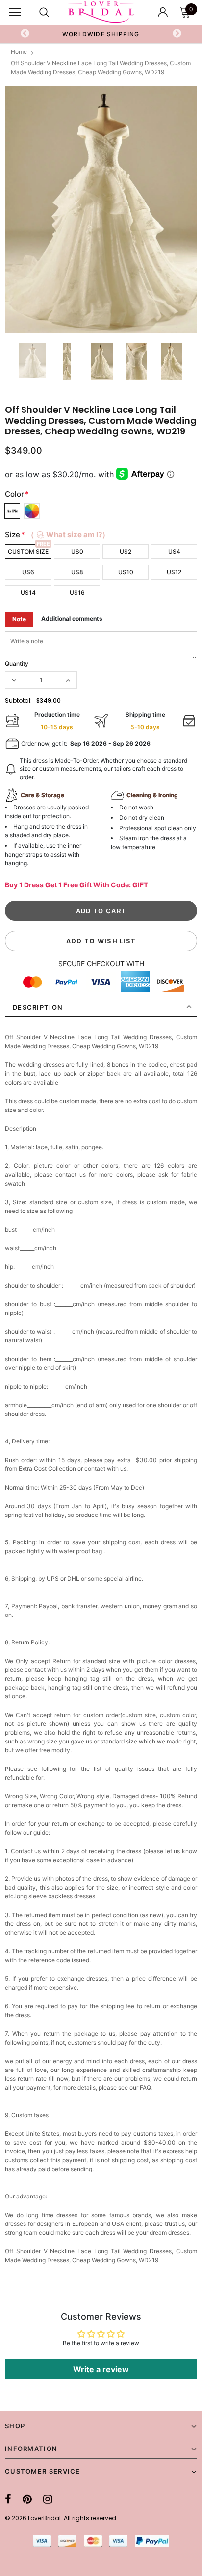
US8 (77, 572)
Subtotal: (18, 700)
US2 (126, 551)
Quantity (17, 664)
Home (19, 52)
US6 (28, 572)
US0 (77, 551)
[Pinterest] (27, 2499)
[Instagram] (48, 2499)
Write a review (101, 2369)
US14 (28, 593)
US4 (174, 551)
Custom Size (28, 551)
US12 (174, 572)
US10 (126, 572)
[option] (101, 34)
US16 (77, 593)
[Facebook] (8, 2499)
